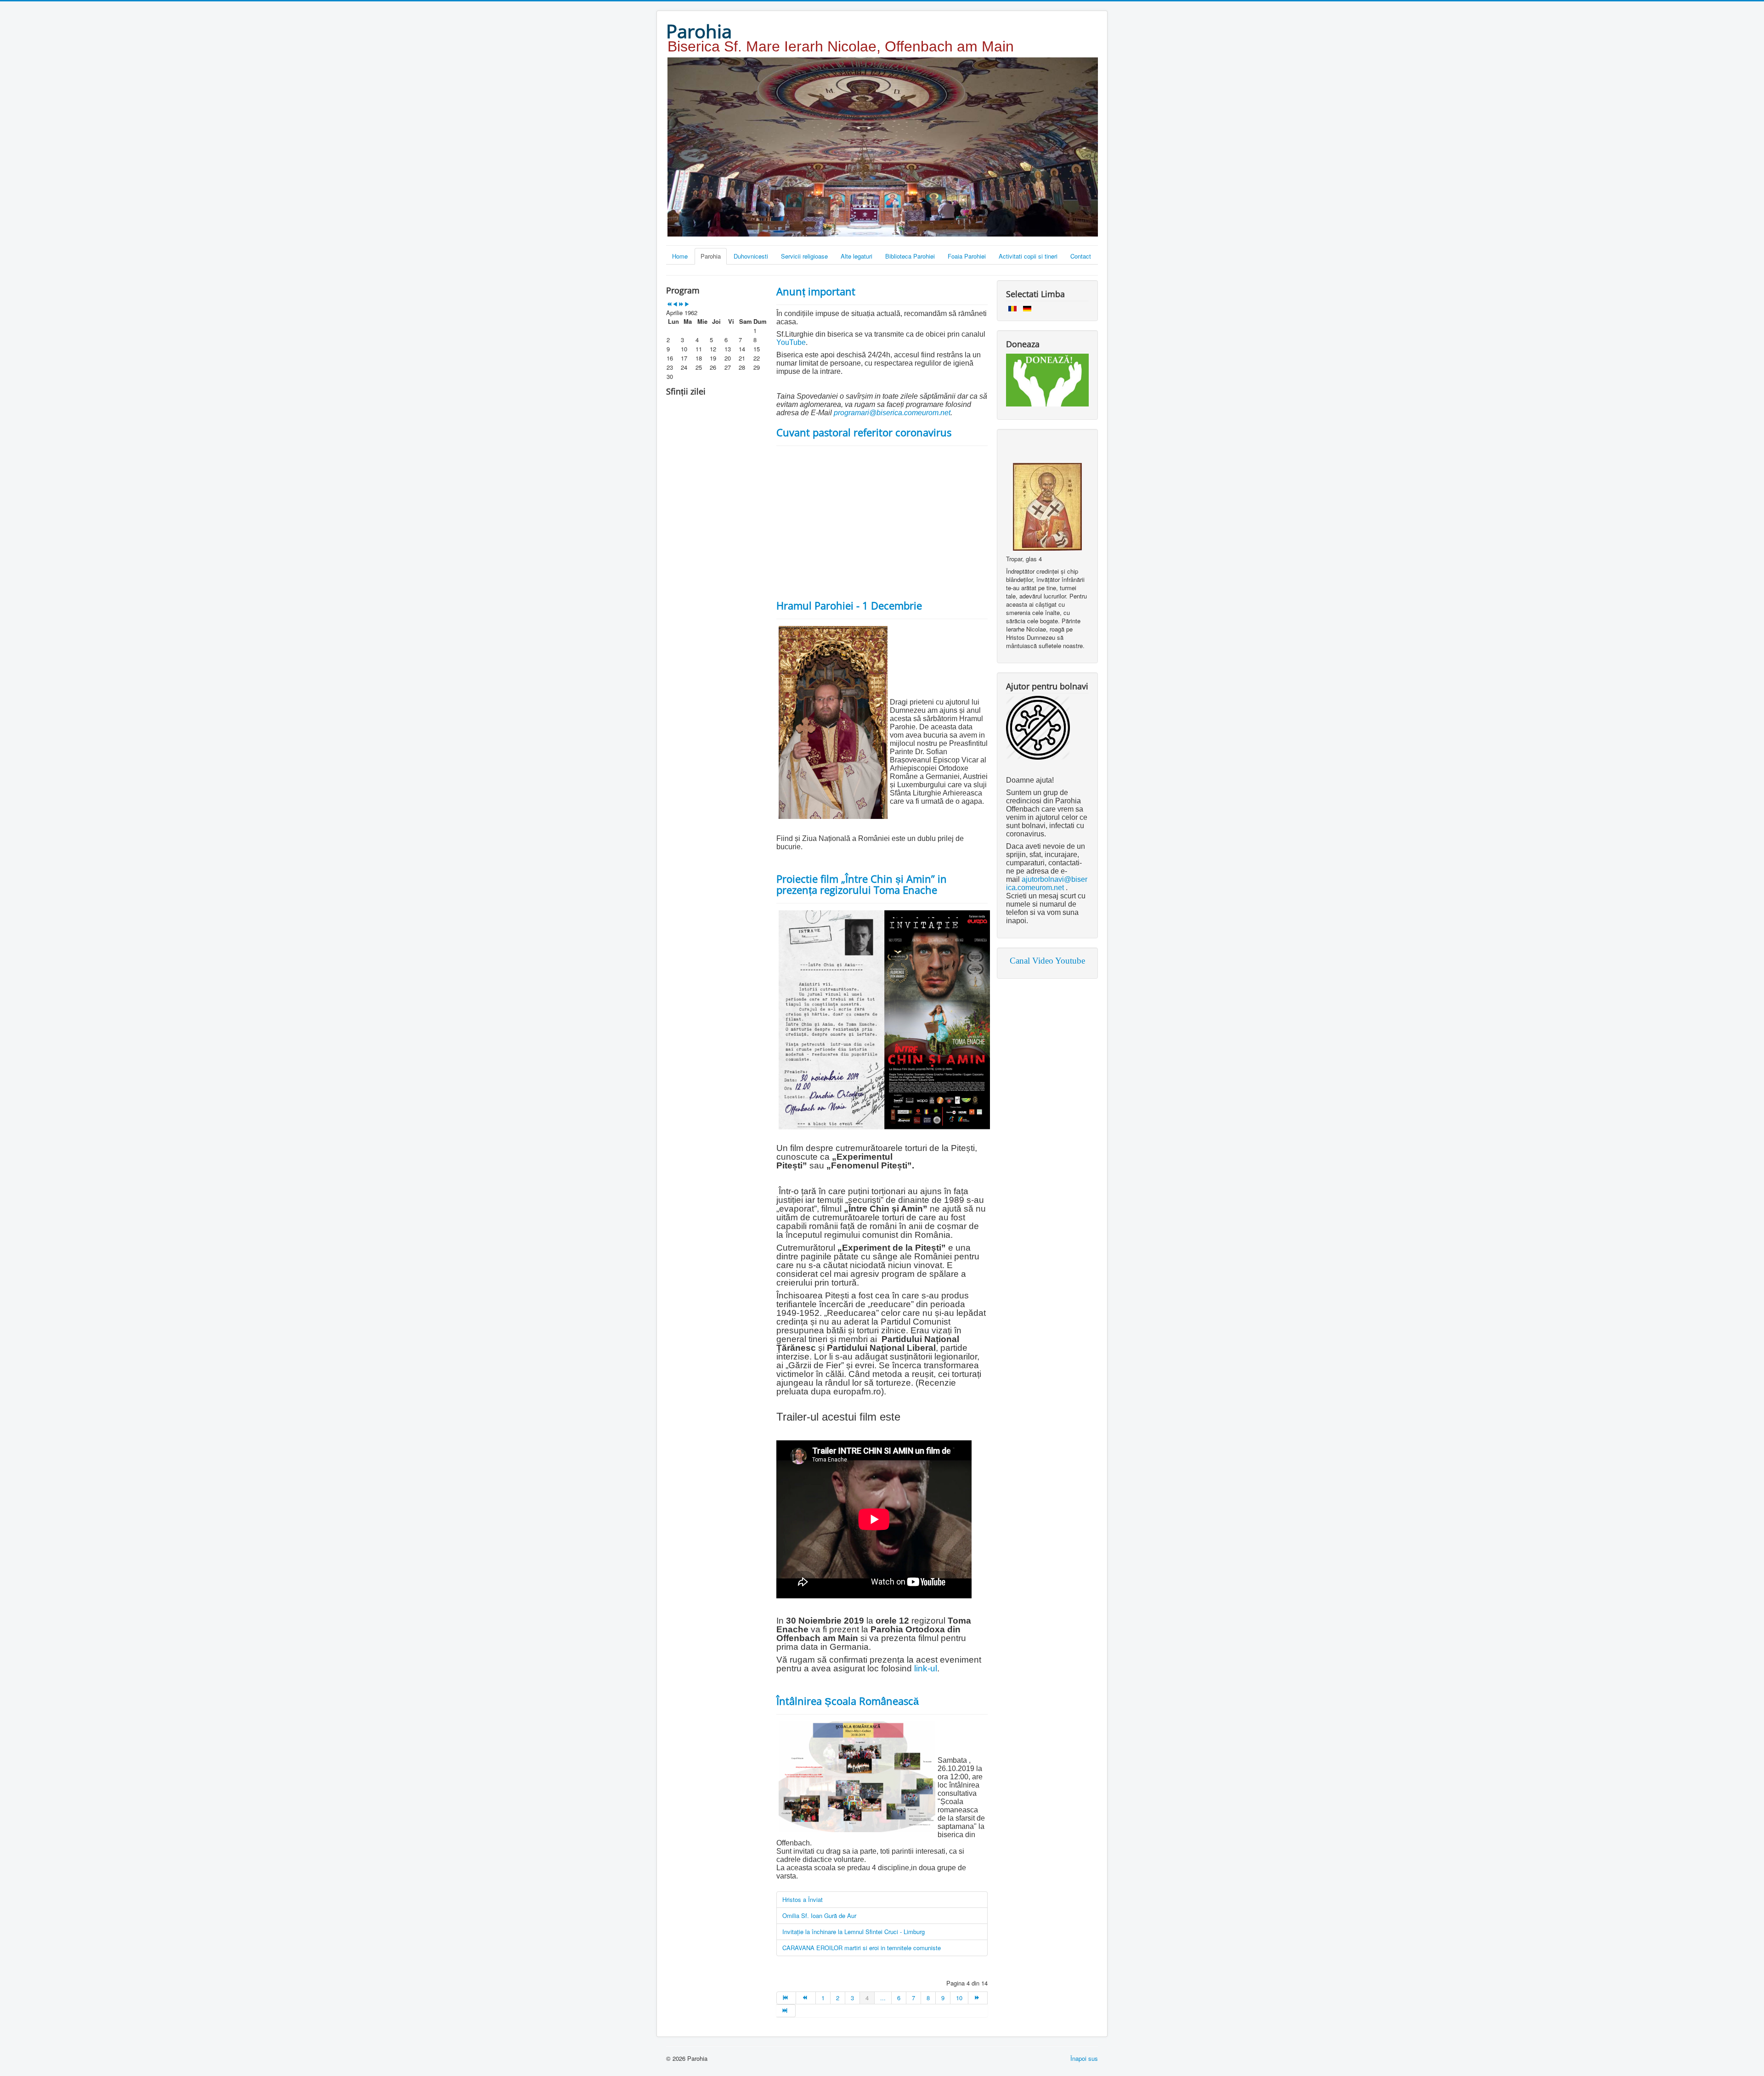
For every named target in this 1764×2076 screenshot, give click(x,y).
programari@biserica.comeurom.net (892, 413)
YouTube (791, 342)
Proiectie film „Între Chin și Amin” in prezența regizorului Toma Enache (862, 884)
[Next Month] (687, 304)
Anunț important (816, 291)
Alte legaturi (857, 256)
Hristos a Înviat (803, 1899)
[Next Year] (681, 304)
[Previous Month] (675, 304)
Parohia (711, 256)
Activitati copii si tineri (1028, 256)
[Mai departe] (978, 1998)
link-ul (926, 1668)
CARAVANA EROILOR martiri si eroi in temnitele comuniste (862, 1948)
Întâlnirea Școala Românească (848, 1701)
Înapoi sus (1084, 2058)
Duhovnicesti (751, 256)
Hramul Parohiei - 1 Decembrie (849, 605)
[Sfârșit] (786, 2011)
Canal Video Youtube (1047, 961)
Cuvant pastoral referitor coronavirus (864, 432)
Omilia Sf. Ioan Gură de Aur (819, 1915)
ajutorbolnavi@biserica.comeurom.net (1047, 883)
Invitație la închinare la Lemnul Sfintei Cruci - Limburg (854, 1932)
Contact (1081, 256)
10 (959, 1998)
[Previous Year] (669, 304)
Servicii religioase (804, 256)
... (883, 1998)
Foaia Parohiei (967, 256)
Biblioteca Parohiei (910, 256)
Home (680, 256)
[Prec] (806, 1998)
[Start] (786, 1998)
